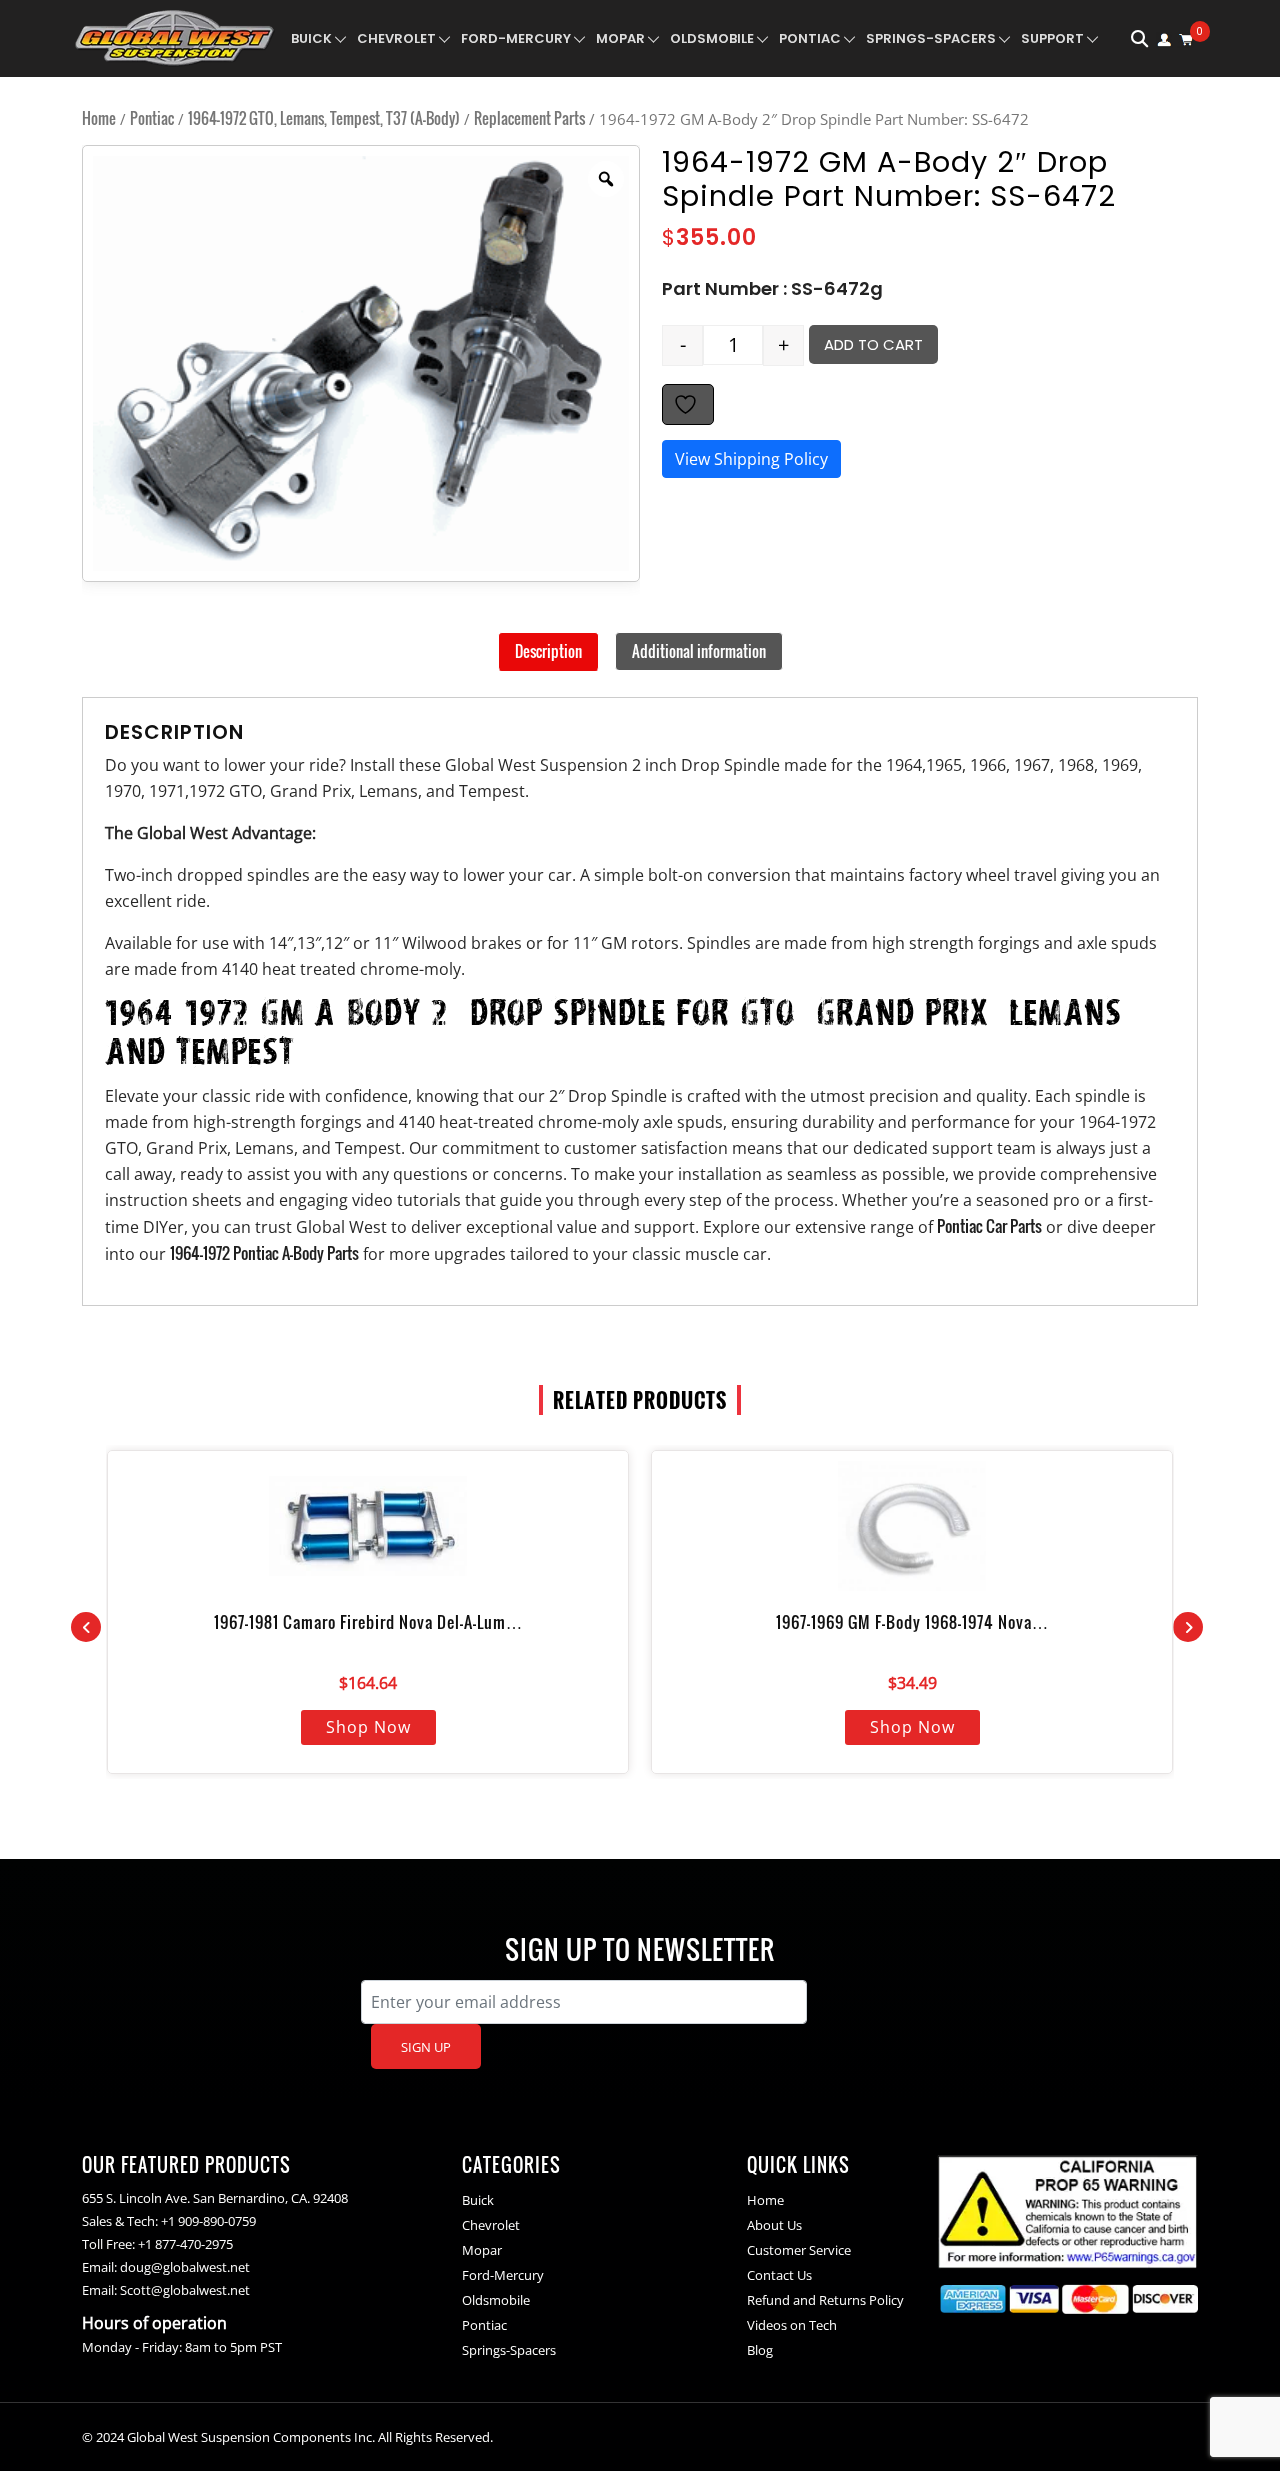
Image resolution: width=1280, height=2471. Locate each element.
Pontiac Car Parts (989, 1226)
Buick (311, 38)
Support (1052, 38)
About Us (774, 2225)
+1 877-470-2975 (185, 2244)
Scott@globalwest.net (185, 2290)
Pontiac (810, 38)
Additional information (699, 651)
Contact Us (779, 2275)
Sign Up (426, 2047)
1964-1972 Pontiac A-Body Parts (264, 1253)
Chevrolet (396, 38)
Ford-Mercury (516, 38)
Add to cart (873, 344)
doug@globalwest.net (185, 2267)
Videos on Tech (792, 2325)
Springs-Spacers (931, 38)
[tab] (548, 652)
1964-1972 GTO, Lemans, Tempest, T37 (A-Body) (324, 118)
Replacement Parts (529, 118)
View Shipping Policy (751, 459)
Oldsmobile (712, 38)
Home (99, 118)
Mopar (620, 38)
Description (548, 651)
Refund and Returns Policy (825, 2300)
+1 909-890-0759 (208, 2221)
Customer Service (799, 2250)
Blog (760, 2350)
